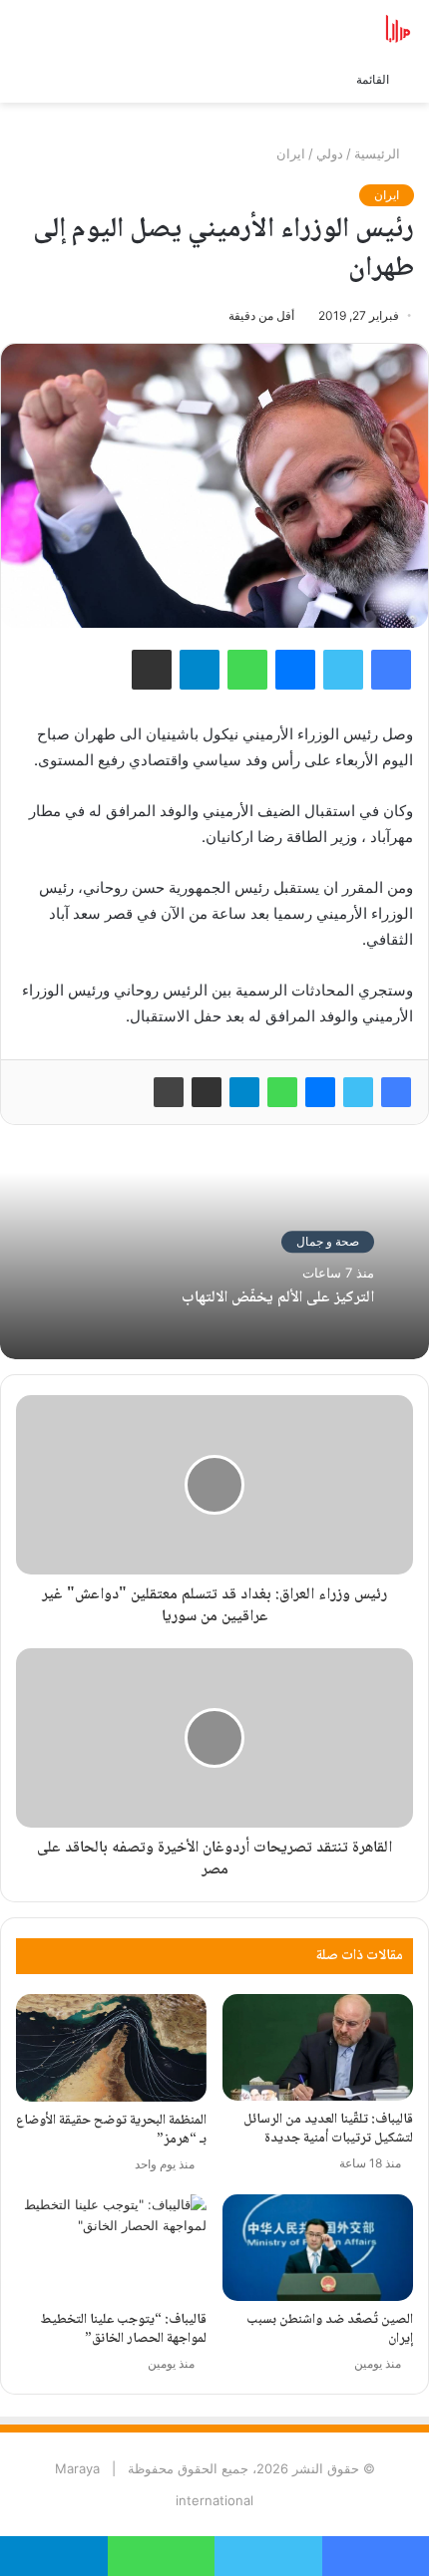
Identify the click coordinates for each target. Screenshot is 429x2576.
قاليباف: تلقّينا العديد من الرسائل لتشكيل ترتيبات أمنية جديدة (328, 2129)
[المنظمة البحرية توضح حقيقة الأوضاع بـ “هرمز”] (111, 2047)
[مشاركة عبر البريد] (207, 1092)
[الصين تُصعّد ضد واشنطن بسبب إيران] (318, 2248)
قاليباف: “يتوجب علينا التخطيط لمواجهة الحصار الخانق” (123, 2329)
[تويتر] (358, 1092)
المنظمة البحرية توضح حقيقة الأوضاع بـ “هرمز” (111, 2130)
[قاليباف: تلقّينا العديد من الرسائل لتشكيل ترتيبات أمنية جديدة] (318, 2047)
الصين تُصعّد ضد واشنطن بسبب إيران (330, 2329)
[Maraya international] (334, 29)
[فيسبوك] (396, 1092)
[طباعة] (169, 1092)
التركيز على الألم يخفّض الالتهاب (278, 1299)
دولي (330, 153)
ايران (291, 153)
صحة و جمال (328, 1242)
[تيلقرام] (244, 1092)
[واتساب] (282, 1092)
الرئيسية (379, 153)
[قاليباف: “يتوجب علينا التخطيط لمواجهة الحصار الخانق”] (111, 2248)
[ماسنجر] (320, 1092)
